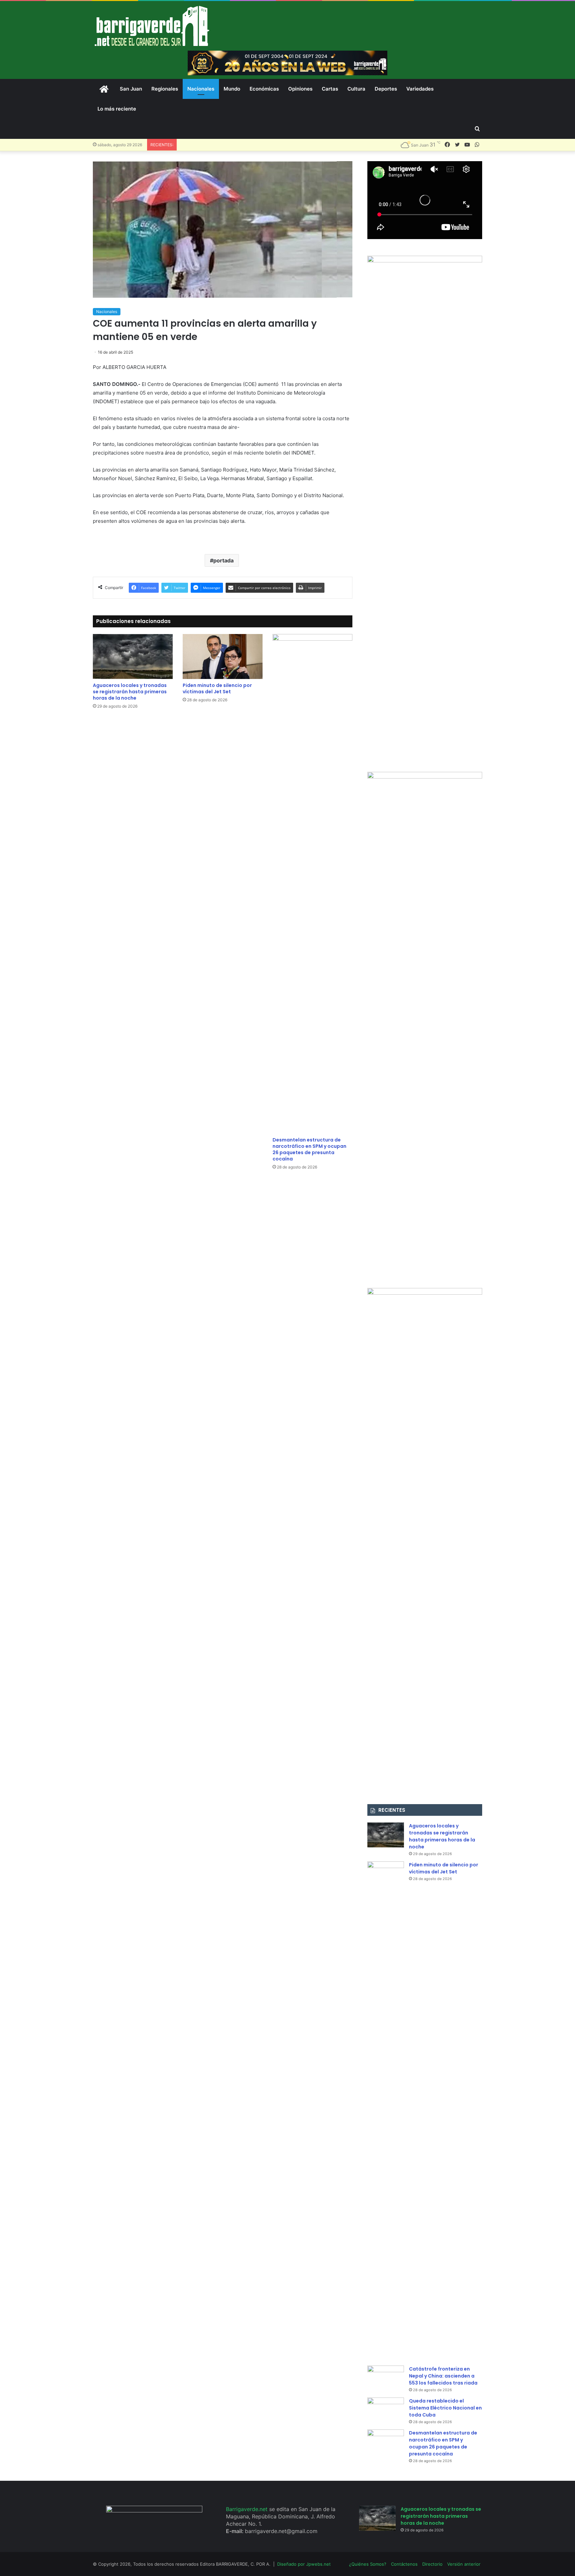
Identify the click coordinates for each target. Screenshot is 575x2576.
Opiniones (300, 89)
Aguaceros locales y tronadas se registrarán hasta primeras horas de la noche (130, 692)
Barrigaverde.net (248, 2509)
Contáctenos (404, 2564)
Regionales (165, 89)
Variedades (420, 89)
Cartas (330, 89)
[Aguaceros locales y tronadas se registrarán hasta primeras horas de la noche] (133, 656)
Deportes (386, 89)
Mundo (232, 89)
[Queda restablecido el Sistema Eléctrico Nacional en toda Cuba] (386, 2410)
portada (223, 560)
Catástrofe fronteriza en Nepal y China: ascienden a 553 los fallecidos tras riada (443, 2376)
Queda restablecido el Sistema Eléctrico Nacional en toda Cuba (445, 2408)
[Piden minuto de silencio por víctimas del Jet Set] (223, 656)
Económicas (264, 89)
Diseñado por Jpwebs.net (304, 2564)
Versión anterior (464, 2564)
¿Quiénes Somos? (368, 2564)
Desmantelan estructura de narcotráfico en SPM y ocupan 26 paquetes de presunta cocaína (309, 1149)
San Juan (131, 89)
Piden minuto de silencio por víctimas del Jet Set (217, 688)
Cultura (356, 89)
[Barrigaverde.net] (152, 26)
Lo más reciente (117, 109)
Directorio (432, 2564)
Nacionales (201, 89)
